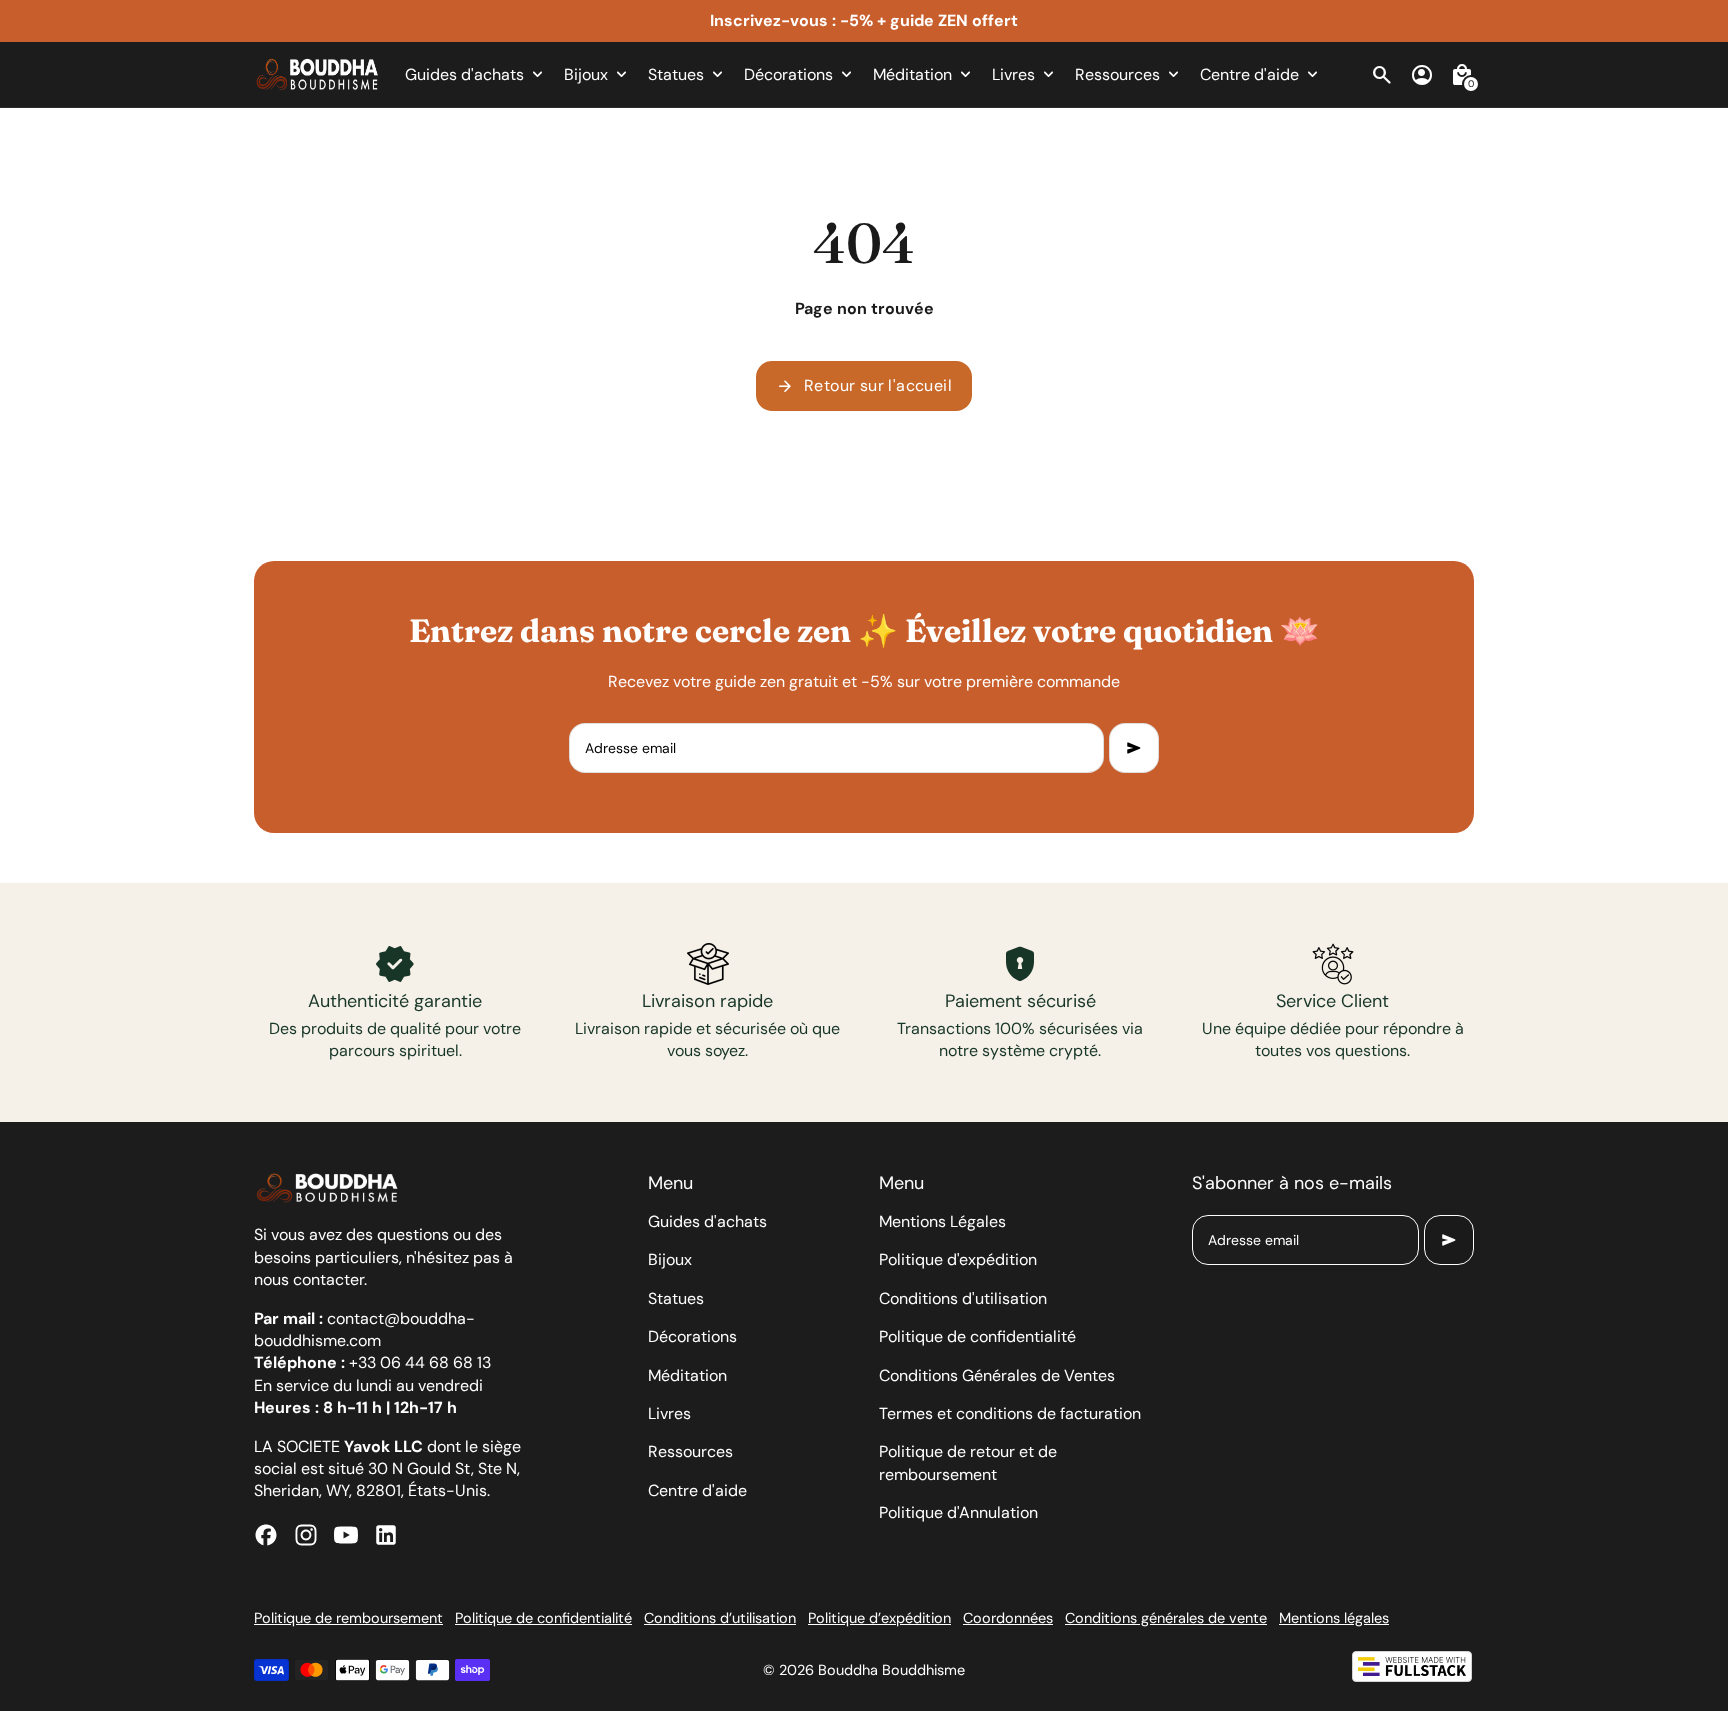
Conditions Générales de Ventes (997, 1375)
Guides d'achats (707, 1221)
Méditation (687, 1375)
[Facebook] (266, 1535)
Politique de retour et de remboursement (968, 1462)
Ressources (690, 1451)
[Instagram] (306, 1535)
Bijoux (670, 1259)
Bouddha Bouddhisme (891, 1670)
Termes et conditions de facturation (1010, 1413)
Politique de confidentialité (977, 1336)
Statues (676, 1298)
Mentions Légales (942, 1221)
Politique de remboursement (348, 1618)
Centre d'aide (697, 1490)
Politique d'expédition (958, 1259)
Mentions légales (1334, 1618)
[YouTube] (346, 1535)
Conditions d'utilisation (963, 1298)
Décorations (692, 1336)
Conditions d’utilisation (720, 1618)
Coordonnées (1008, 1618)
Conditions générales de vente (1166, 1618)
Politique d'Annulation (958, 1512)
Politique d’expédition (879, 1618)
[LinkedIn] (386, 1535)
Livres (669, 1413)
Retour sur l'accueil (864, 386)
